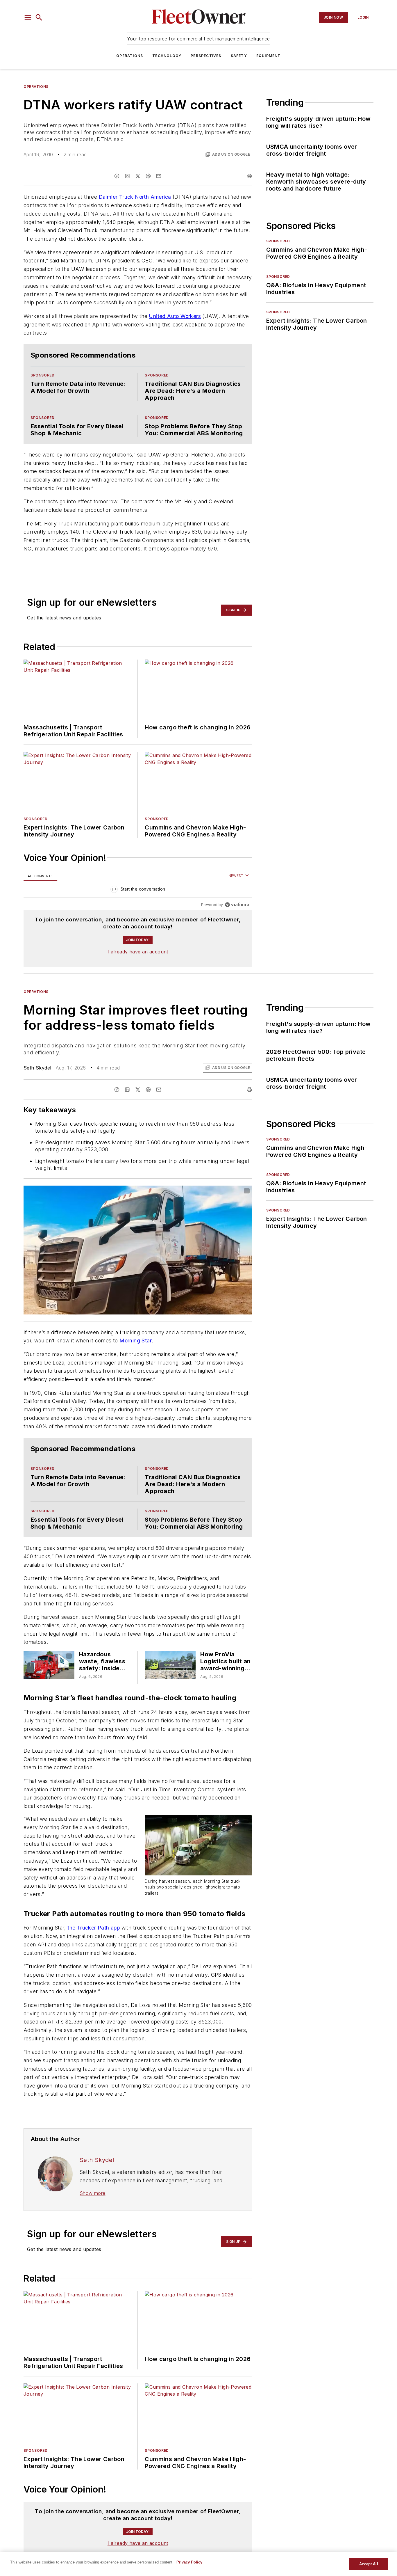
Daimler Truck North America (135, 197)
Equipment (269, 56)
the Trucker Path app (94, 1928)
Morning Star (136, 1341)
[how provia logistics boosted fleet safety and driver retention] (170, 1665)
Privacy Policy (189, 2562)
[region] (138, 890)
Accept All (369, 2564)
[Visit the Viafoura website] (237, 905)
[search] (39, 17)
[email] (159, 176)
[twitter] (138, 176)
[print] (249, 176)
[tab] (40, 876)
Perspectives (206, 56)
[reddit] (148, 176)
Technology (167, 56)
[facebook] (117, 176)
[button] (28, 17)
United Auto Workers (175, 316)
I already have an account (138, 952)
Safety (239, 56)
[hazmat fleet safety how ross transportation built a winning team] (49, 1665)
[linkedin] (127, 176)
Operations (130, 56)
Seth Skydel (37, 1068)
